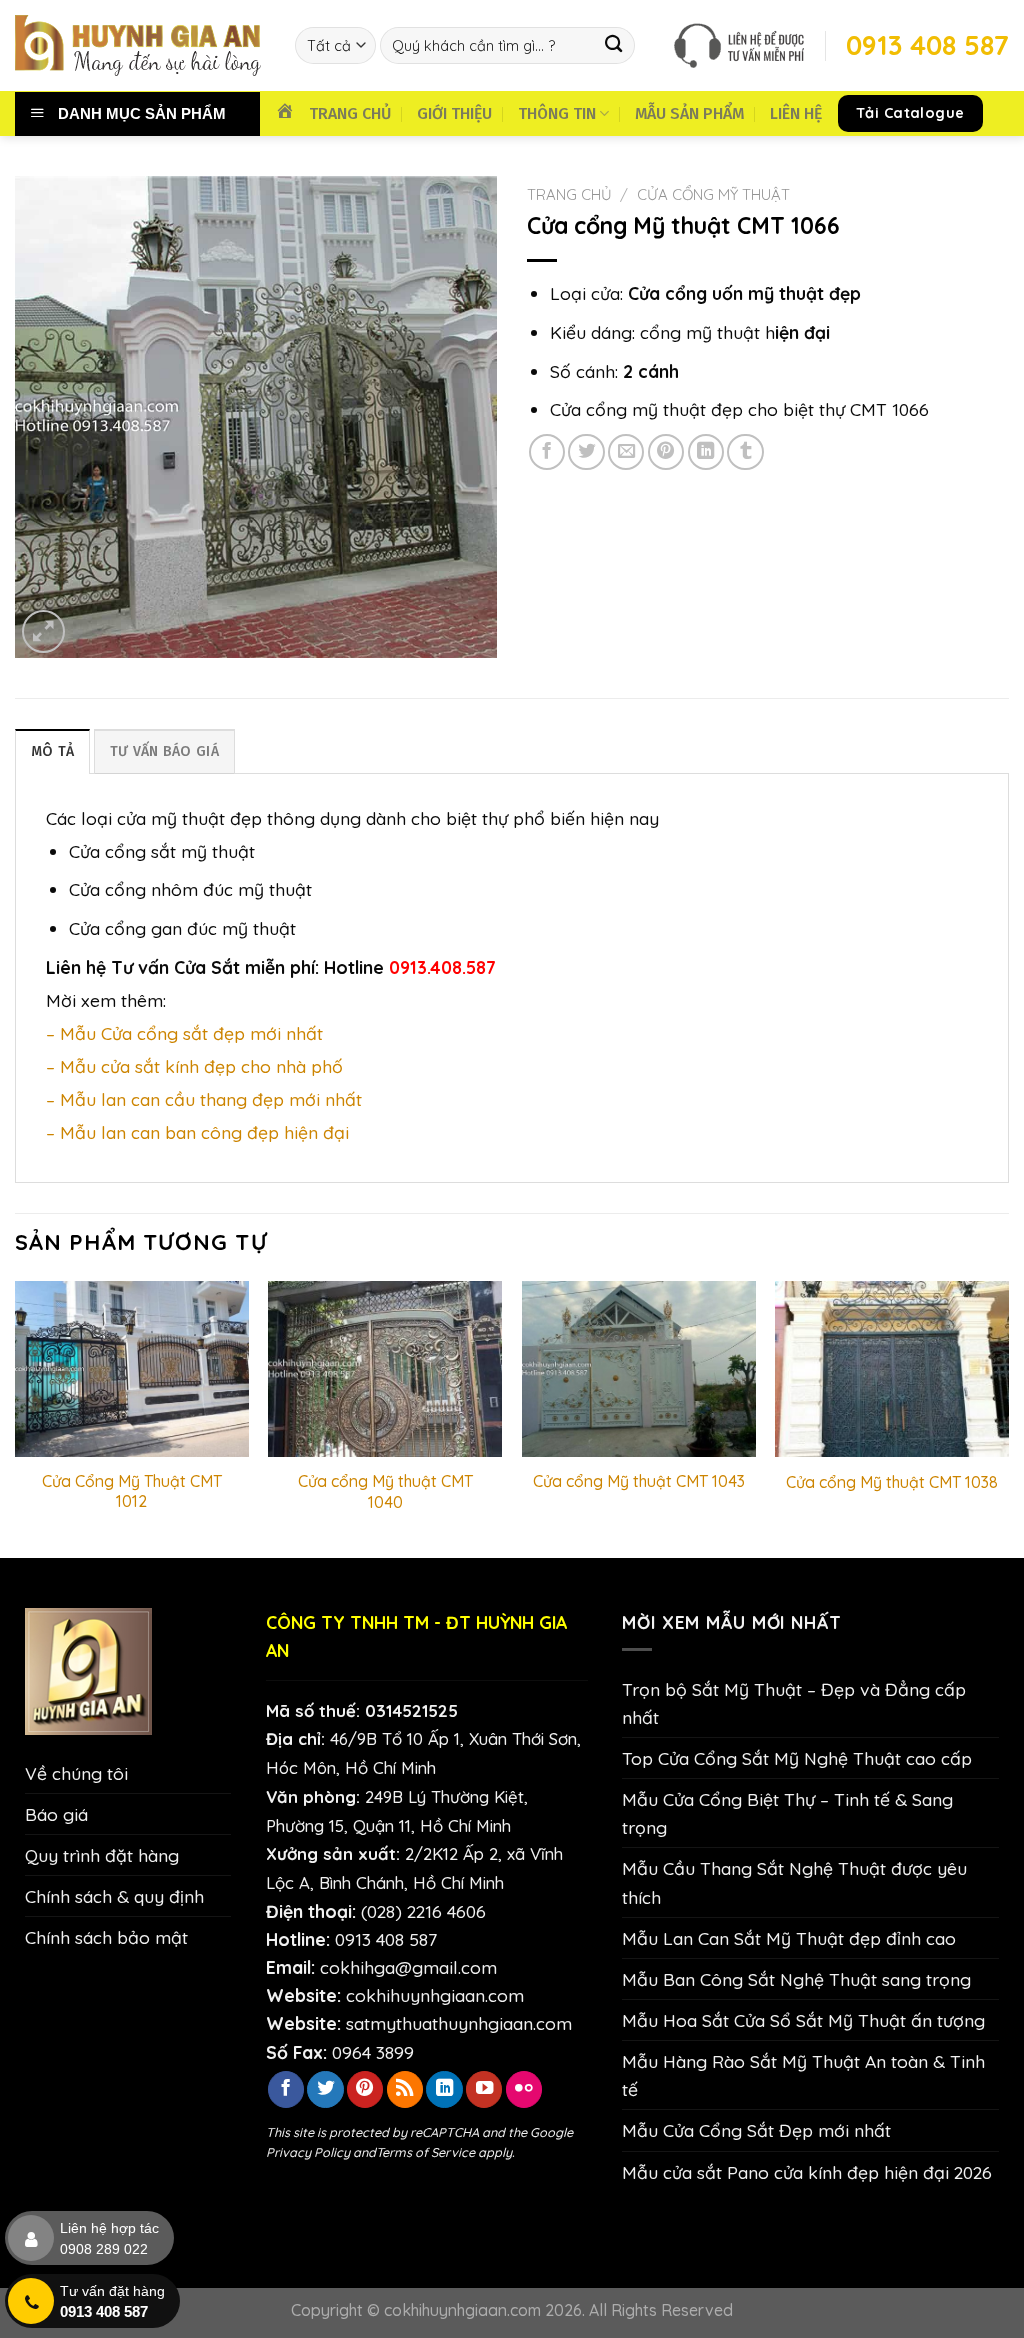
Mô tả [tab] (52, 751)
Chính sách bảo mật (106, 1937)
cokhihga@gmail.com (408, 1967)
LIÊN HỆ (796, 113)
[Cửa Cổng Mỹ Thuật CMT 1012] (132, 1369)
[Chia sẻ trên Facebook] (547, 452)
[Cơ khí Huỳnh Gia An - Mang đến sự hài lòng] (140, 45)
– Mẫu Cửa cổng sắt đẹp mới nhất (184, 1033)
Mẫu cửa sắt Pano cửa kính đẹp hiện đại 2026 (807, 2172)
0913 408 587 (386, 1939)
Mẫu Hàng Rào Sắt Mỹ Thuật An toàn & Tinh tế (803, 2075)
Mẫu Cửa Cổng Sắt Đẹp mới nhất (756, 2130)
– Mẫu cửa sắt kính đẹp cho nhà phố (194, 1066)
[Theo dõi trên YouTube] (484, 2089)
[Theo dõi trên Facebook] (286, 2089)
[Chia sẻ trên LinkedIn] (706, 452)
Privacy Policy (308, 2152)
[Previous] (16, 1417)
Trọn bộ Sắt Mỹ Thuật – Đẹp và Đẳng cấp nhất (794, 1703)
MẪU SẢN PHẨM (689, 113)
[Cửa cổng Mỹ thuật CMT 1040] (385, 1369)
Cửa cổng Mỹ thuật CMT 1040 (385, 1491)
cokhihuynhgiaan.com (435, 1995)
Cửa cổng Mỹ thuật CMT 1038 (892, 1482)
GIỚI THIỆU (454, 113)
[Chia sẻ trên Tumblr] (745, 452)
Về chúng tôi (76, 1773)
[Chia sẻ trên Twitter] (586, 452)
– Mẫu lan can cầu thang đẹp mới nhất (204, 1099)
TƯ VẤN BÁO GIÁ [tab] (164, 751)
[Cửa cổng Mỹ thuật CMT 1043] (639, 1369)
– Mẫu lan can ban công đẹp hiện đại (197, 1132)
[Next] (1008, 1417)
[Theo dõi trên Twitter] (325, 2089)
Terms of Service (425, 2152)
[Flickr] (524, 2089)
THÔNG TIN (557, 113)
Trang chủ (569, 194)
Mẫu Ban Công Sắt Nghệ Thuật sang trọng (796, 1979)
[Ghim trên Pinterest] (666, 452)
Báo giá (56, 1814)
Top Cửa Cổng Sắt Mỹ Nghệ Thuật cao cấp (797, 1758)
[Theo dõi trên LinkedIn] (444, 2089)
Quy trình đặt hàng (102, 1855)
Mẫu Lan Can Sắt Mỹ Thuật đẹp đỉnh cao (789, 1938)
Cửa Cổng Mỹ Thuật (713, 194)
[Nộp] (613, 45)
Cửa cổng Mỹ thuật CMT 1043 (639, 1481)
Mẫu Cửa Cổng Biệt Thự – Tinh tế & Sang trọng (787, 1813)
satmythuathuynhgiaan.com (459, 2023)
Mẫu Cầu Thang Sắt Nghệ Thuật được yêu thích (794, 1882)
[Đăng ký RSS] (405, 2089)
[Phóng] (43, 631)
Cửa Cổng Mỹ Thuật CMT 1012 (132, 1491)
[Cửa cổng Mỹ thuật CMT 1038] (892, 1369)
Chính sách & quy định (114, 1896)
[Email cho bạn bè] (626, 452)
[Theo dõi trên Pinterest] (365, 2089)
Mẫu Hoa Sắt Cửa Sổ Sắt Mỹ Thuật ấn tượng (803, 2020)
